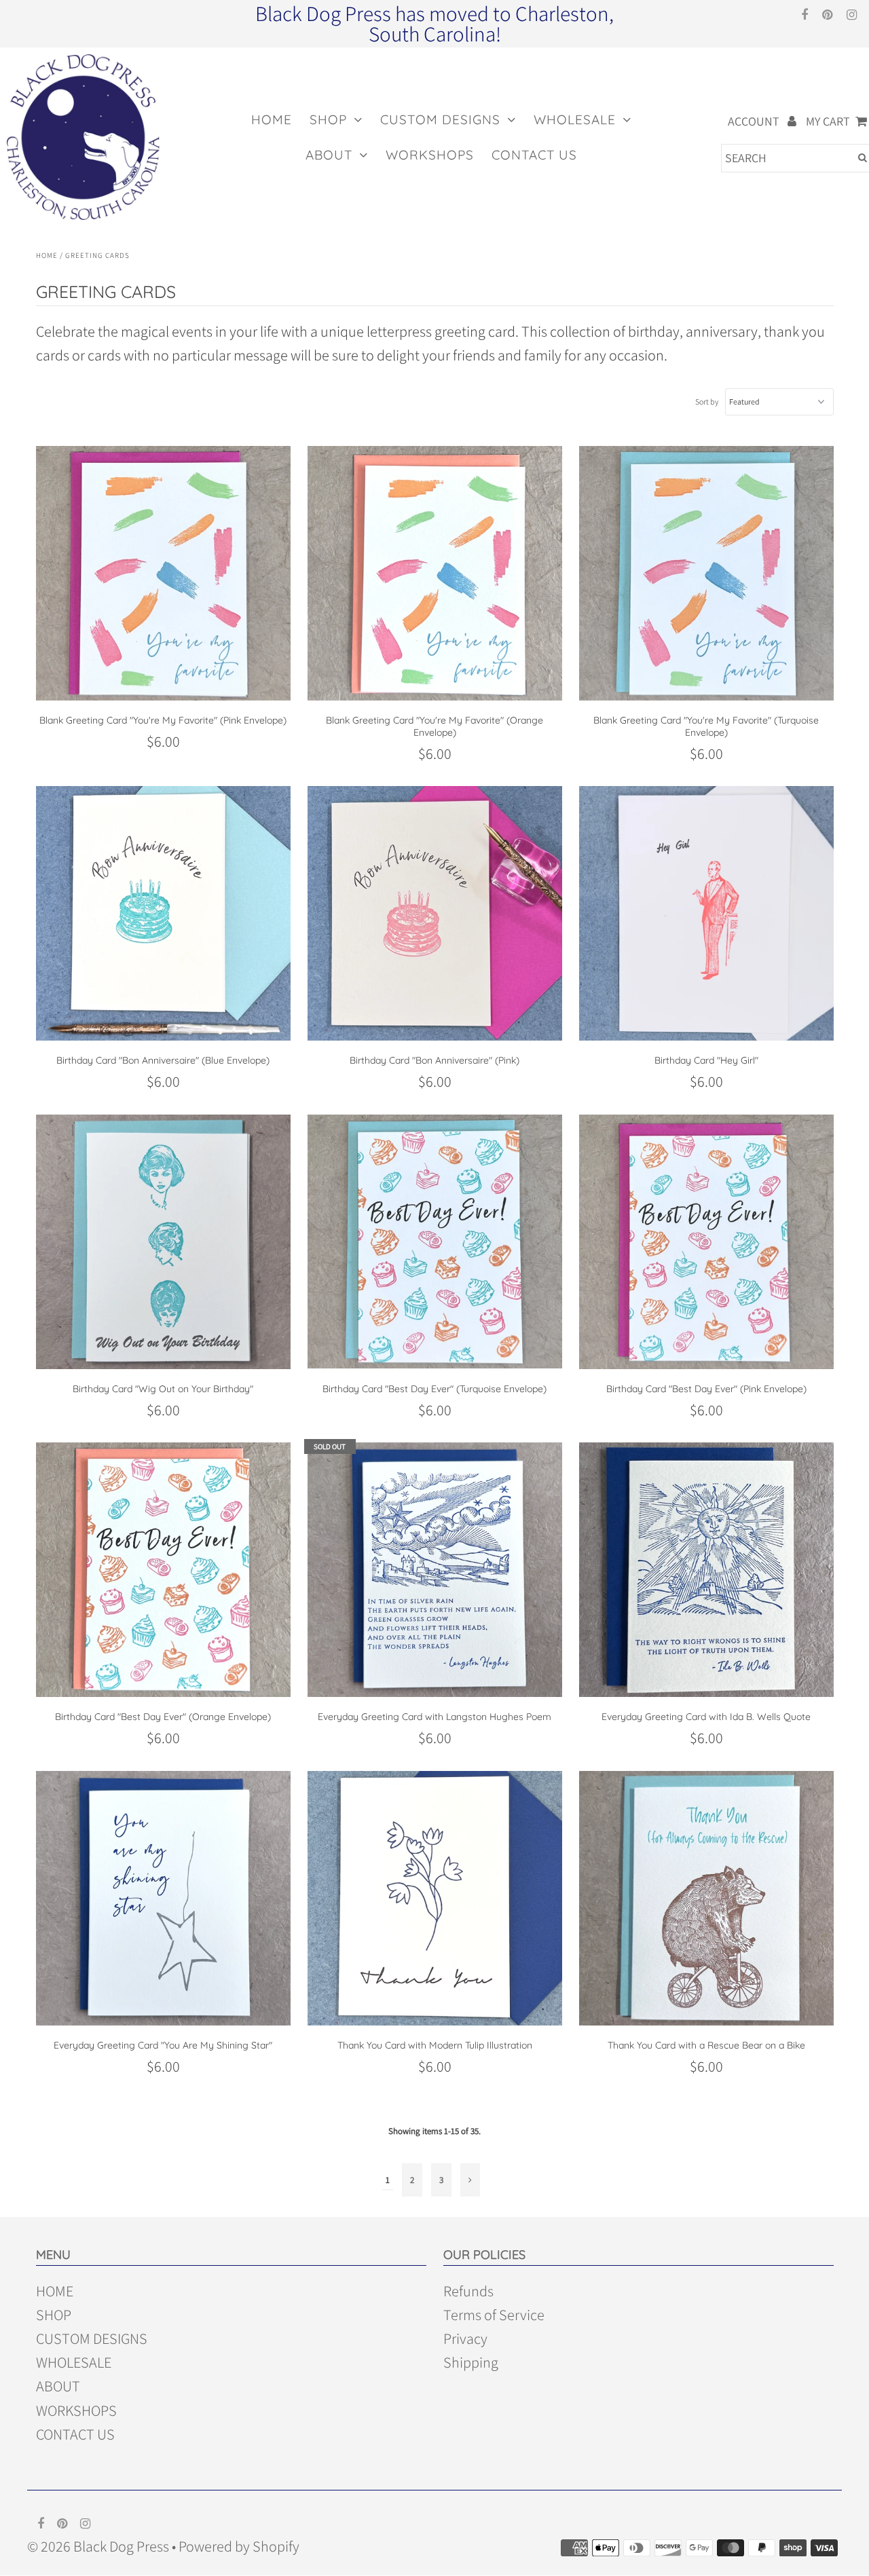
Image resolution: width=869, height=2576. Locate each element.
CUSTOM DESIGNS (440, 119)
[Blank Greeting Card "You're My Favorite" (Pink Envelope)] (163, 573)
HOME (272, 119)
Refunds (468, 2292)
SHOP (328, 119)
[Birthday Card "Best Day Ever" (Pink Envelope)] (706, 1242)
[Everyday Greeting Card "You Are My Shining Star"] (163, 1898)
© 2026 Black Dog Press (98, 2546)
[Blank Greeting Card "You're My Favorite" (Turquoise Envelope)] (706, 573)
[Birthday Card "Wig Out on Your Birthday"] (163, 1242)
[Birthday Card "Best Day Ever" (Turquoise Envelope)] (435, 1242)
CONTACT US (534, 155)
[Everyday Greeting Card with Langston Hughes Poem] (435, 1570)
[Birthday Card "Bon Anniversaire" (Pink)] (435, 913)
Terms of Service (494, 2315)
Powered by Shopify (239, 2546)
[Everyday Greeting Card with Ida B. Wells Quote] (706, 1570)
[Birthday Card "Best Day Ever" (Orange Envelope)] (163, 1570)
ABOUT (329, 155)
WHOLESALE (575, 119)
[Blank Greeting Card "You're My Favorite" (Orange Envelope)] (435, 573)
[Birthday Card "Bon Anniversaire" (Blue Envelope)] (163, 913)
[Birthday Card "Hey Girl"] (706, 913)
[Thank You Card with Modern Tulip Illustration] (435, 1898)
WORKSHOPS (430, 155)
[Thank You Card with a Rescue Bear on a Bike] (706, 1898)
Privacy (465, 2339)
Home (47, 255)
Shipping (471, 2363)
